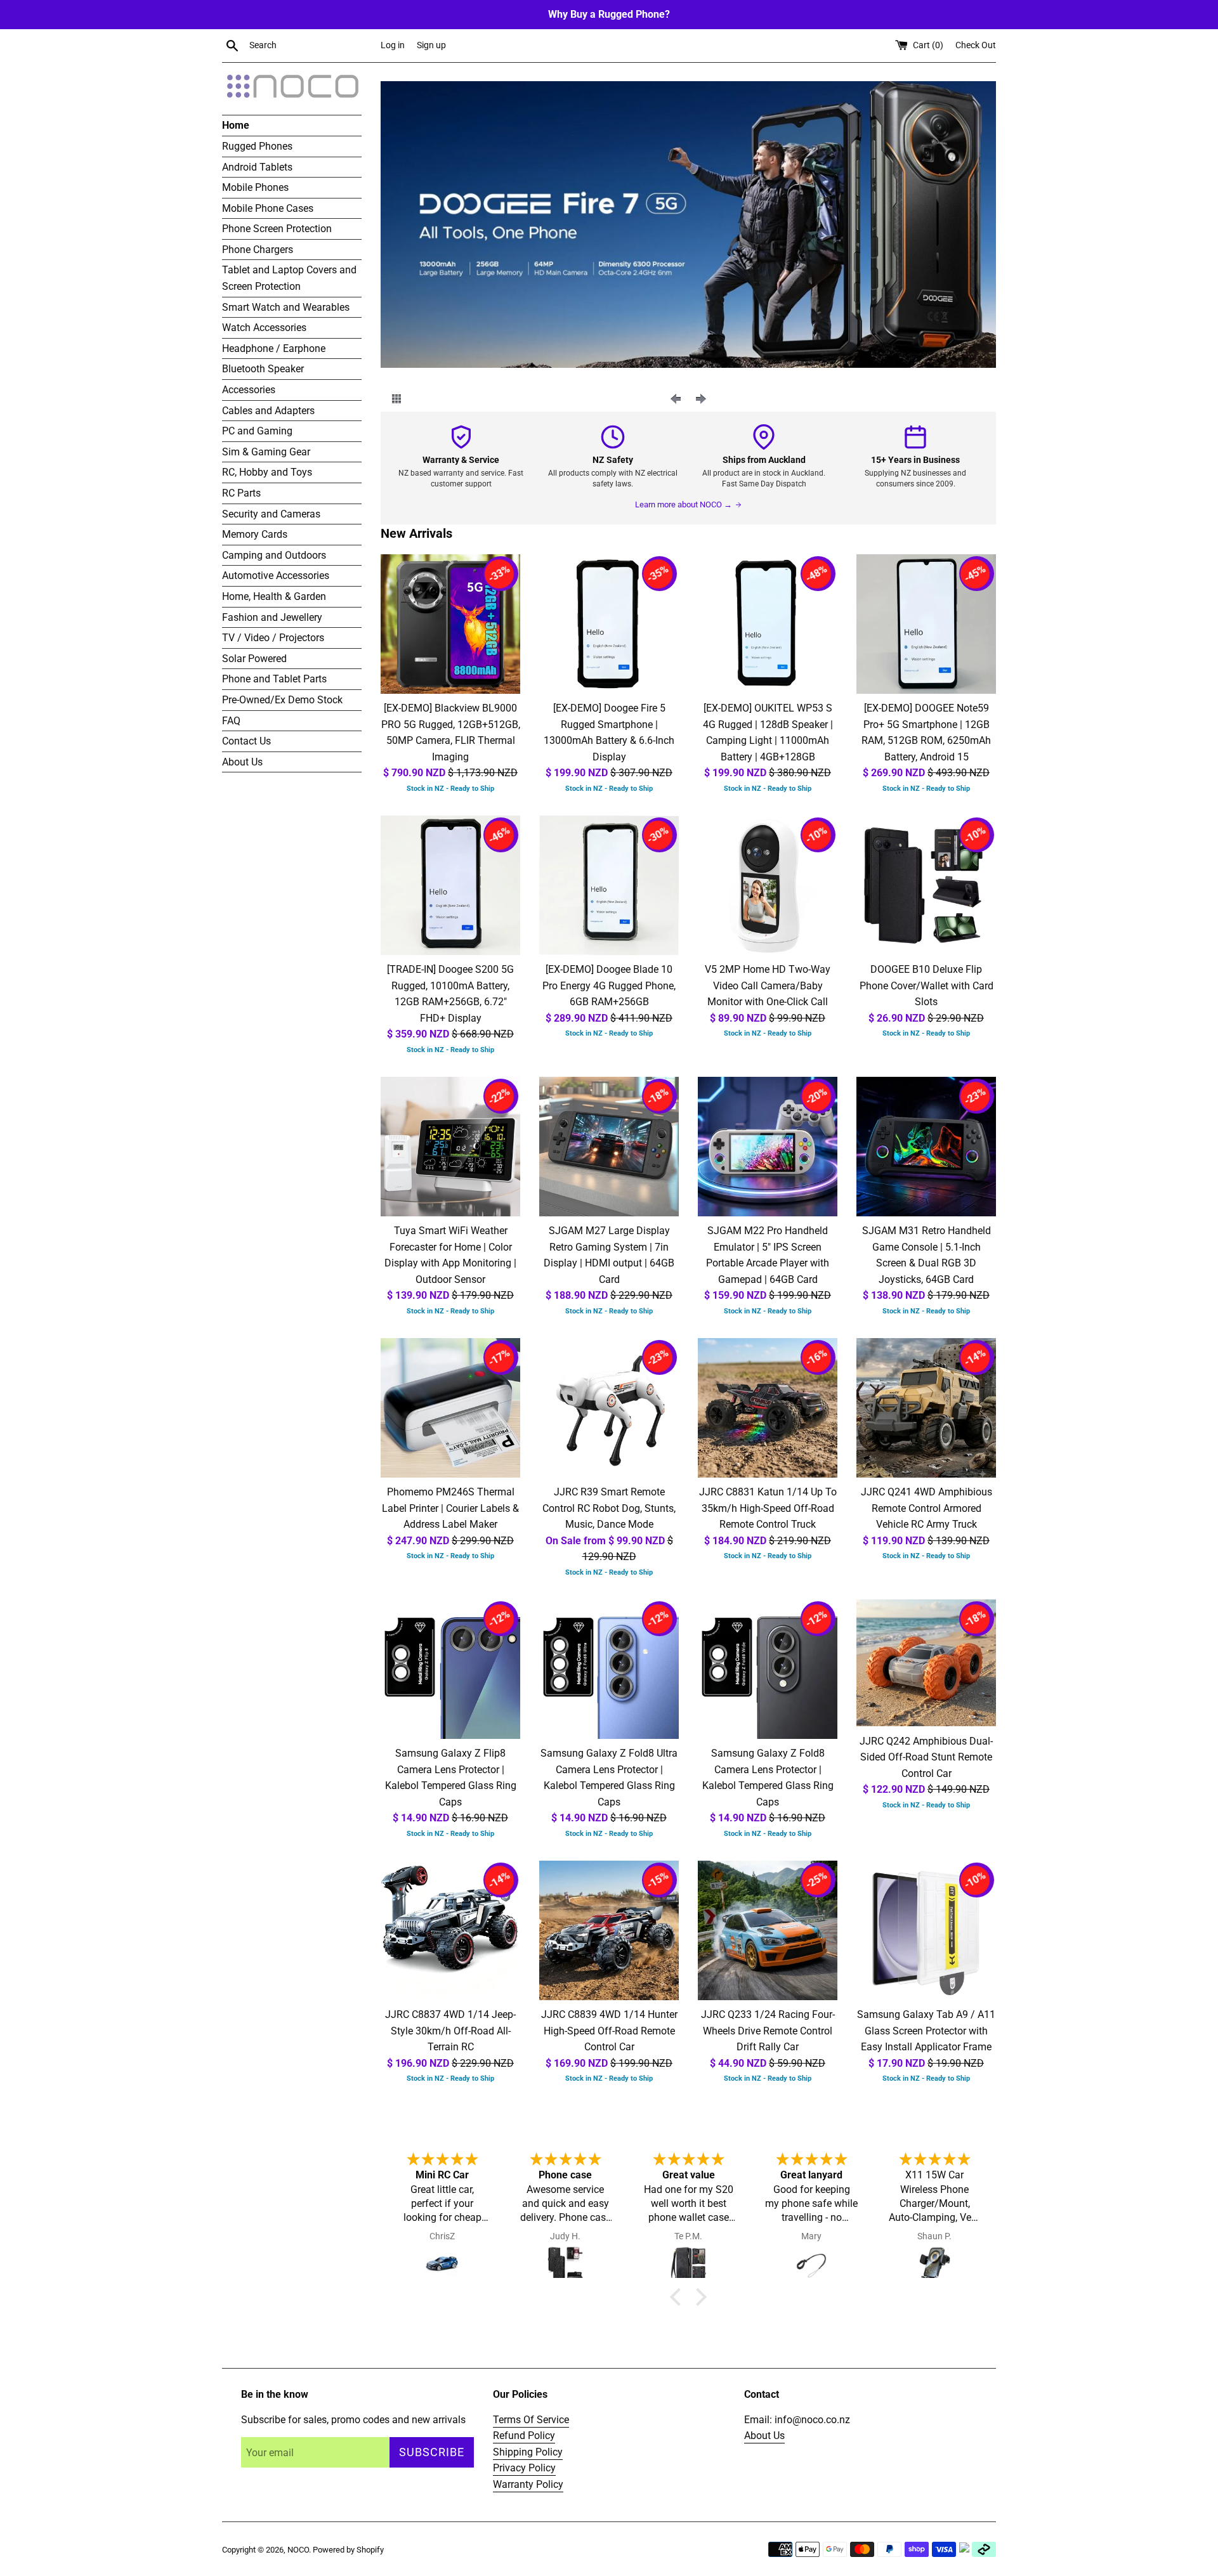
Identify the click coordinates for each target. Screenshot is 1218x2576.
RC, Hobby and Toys (267, 472)
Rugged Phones (257, 146)
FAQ (231, 721)
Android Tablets (257, 167)
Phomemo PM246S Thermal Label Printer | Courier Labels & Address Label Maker (450, 1508)
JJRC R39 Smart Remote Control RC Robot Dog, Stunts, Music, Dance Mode (609, 1508)
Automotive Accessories (276, 576)
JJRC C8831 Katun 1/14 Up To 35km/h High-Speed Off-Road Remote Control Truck (768, 1508)
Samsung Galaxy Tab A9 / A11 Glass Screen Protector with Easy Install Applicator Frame (926, 2031)
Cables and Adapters (268, 411)
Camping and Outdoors (274, 555)
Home (236, 125)
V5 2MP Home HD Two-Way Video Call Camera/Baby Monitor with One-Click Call (768, 986)
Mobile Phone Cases (268, 208)
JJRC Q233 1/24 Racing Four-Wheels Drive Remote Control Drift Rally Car (768, 2031)
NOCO (298, 2550)
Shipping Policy (528, 2452)
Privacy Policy (524, 2468)
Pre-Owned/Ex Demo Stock (282, 700)
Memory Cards (255, 534)
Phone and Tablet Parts (274, 679)
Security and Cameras (271, 514)
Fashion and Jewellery (272, 617)
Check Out (976, 45)
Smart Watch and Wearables (286, 307)
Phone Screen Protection (277, 229)
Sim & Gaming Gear (266, 452)
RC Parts (241, 493)
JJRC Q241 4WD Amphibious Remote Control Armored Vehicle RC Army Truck (927, 1508)
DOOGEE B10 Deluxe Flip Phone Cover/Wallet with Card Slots (927, 986)
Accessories (249, 390)
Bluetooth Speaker (263, 369)
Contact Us (246, 741)
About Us (242, 762)
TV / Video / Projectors (273, 638)
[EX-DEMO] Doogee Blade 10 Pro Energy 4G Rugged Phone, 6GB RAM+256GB (609, 986)
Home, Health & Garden (274, 596)
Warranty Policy (528, 2484)
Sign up (431, 45)
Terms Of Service (531, 2420)
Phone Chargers (258, 250)
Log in (393, 45)
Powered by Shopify (348, 2550)
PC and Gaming (257, 431)
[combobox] (312, 46)
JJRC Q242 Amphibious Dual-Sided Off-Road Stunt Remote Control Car (926, 1757)
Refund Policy (524, 2436)
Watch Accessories (264, 328)
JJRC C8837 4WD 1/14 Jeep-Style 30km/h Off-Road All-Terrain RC (450, 2031)
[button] (679, 2297)
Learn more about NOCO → (684, 504)
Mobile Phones (255, 187)
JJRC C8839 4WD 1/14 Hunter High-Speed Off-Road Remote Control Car (609, 2031)
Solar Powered (254, 659)
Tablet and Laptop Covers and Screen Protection (289, 278)
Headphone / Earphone (274, 348)
